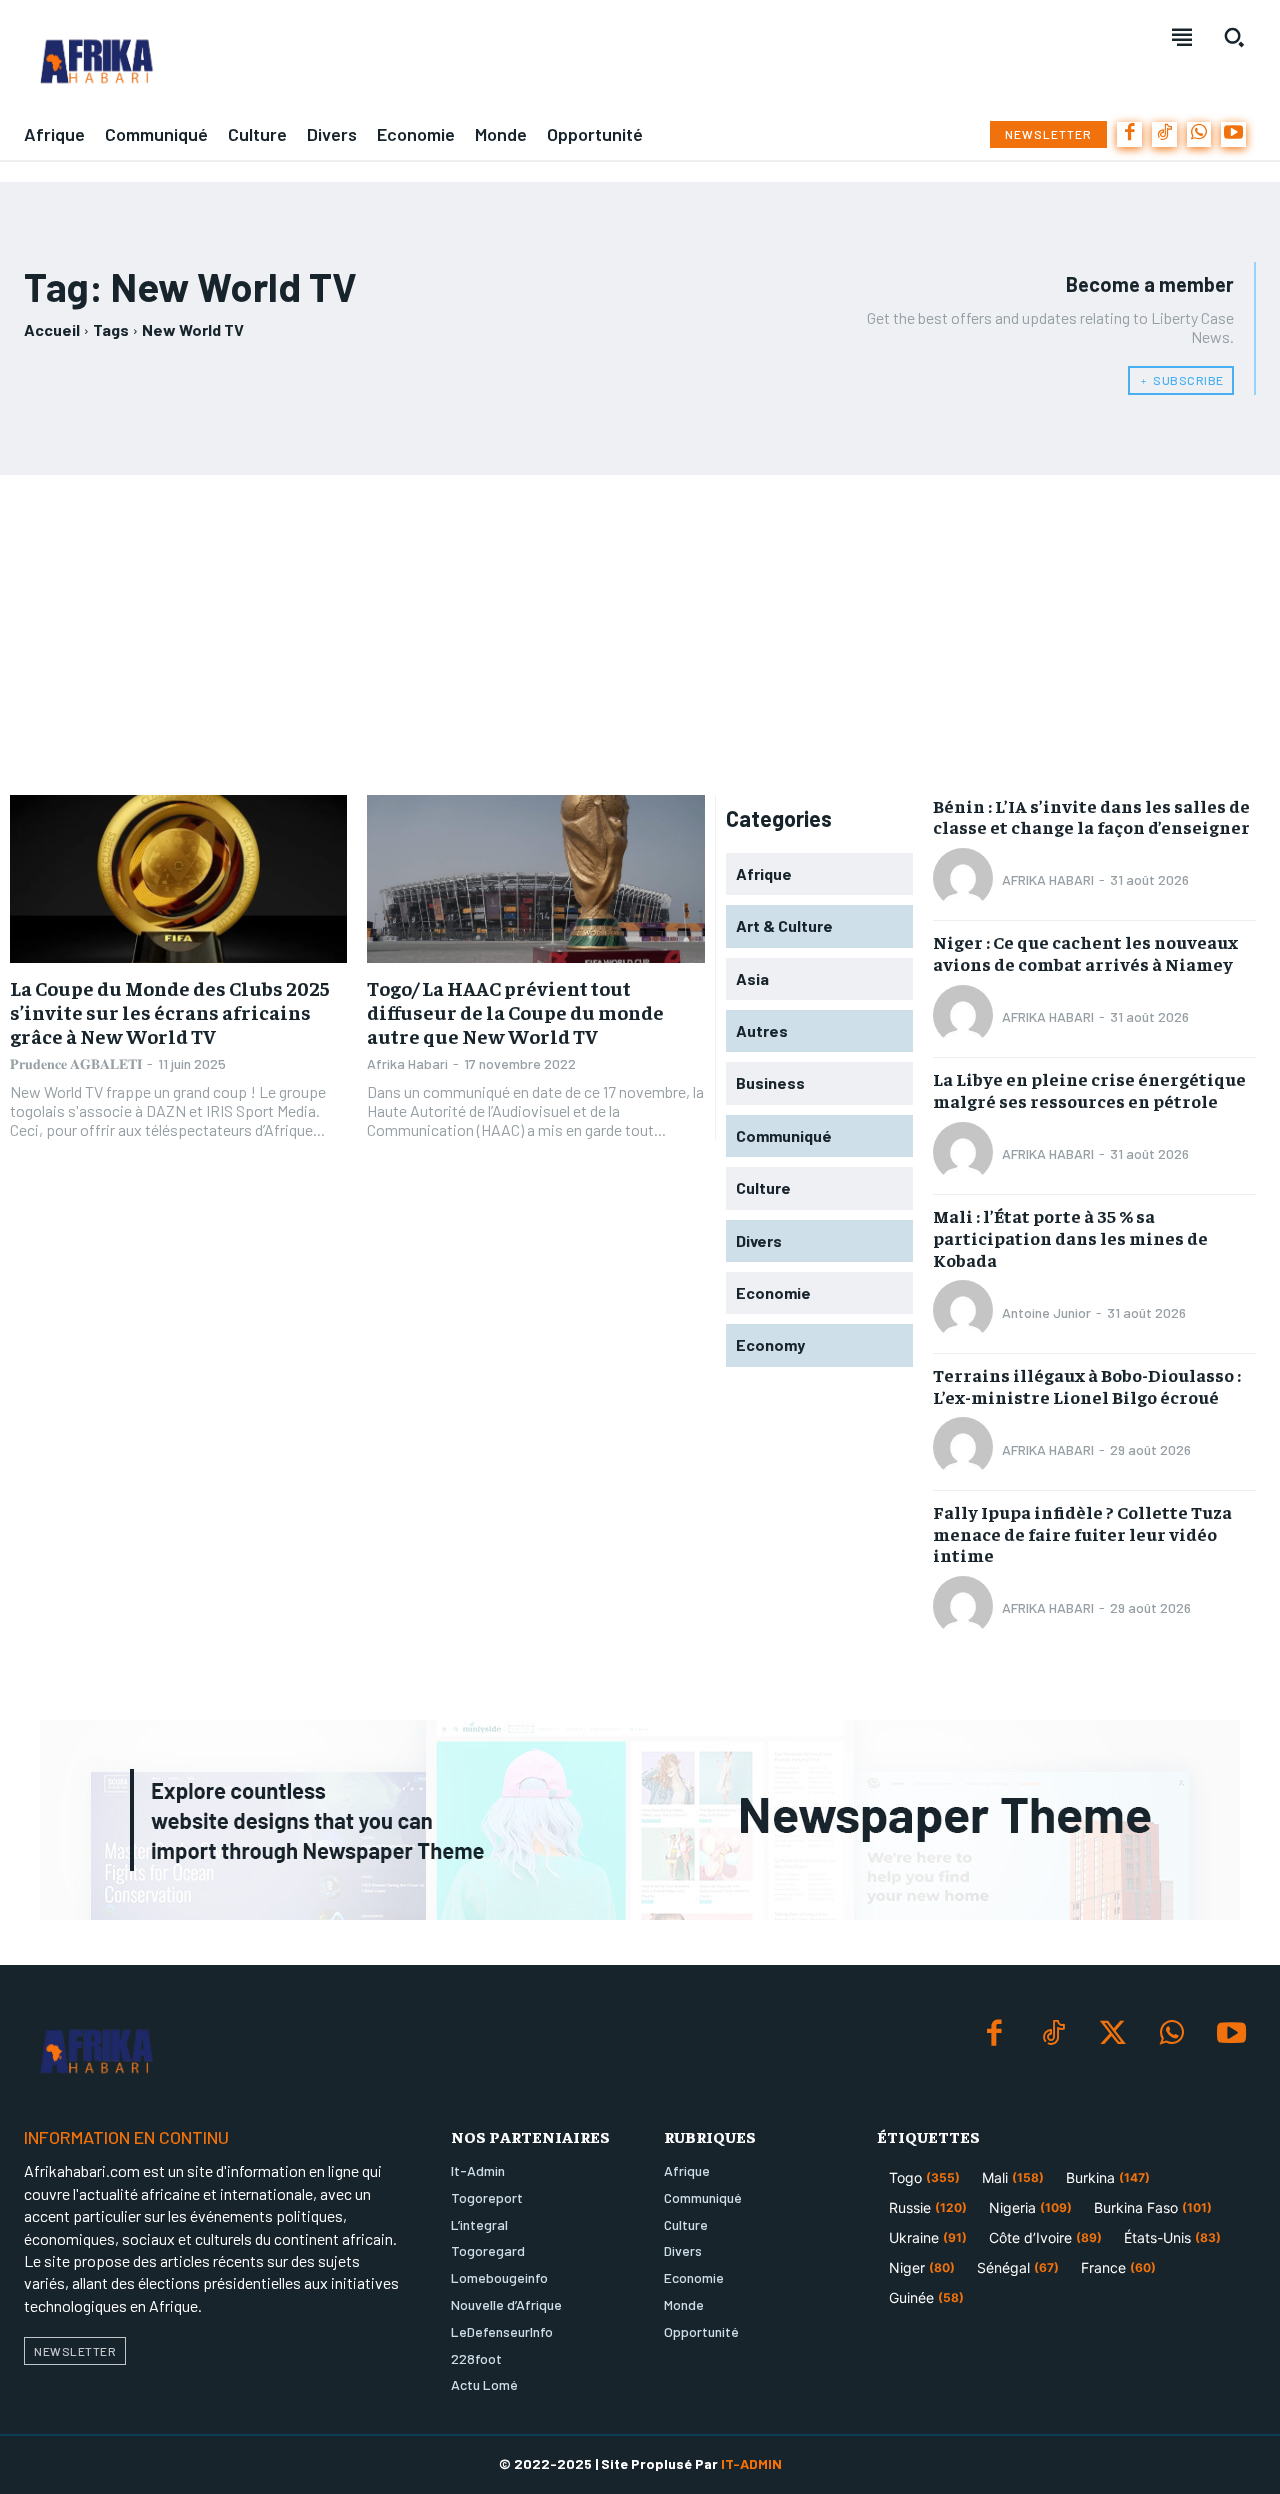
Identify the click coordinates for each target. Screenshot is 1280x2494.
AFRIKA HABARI (1048, 879)
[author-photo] (966, 880)
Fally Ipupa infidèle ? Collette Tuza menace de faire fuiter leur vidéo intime (1082, 1533)
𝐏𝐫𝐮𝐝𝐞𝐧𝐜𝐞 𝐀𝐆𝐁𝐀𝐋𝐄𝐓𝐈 (76, 1063)
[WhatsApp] (1199, 134)
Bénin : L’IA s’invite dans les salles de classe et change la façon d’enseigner (1091, 816)
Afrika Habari (407, 1063)
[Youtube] (1233, 134)
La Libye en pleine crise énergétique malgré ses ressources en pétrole (1089, 1089)
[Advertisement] (640, 635)
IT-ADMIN (751, 2463)
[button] (1234, 37)
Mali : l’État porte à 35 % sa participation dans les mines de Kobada (1070, 1237)
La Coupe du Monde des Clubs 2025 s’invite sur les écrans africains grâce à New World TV (170, 1011)
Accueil (52, 329)
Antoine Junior (1046, 1312)
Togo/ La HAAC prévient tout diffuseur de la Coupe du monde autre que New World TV (515, 1011)
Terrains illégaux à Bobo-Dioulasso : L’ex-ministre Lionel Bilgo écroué (1087, 1385)
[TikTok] (1164, 134)
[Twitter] (1112, 2034)
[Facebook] (1129, 134)
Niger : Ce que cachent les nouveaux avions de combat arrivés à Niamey (1085, 952)
